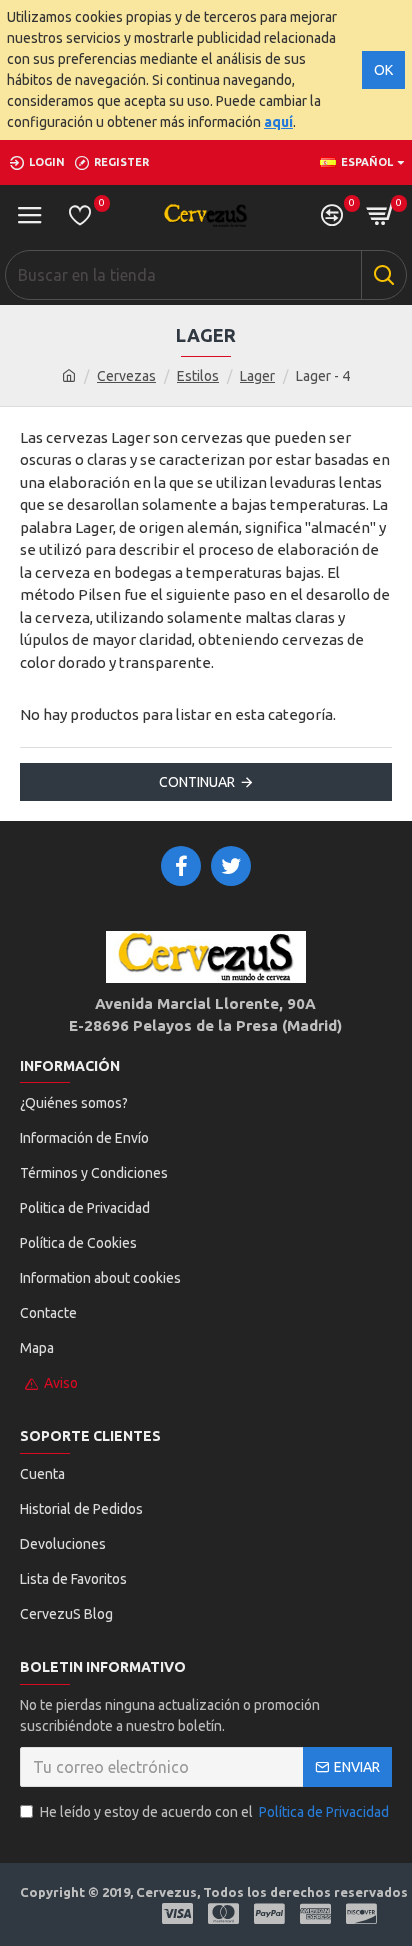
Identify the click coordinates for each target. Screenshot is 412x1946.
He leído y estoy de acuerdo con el (214, 1812)
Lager (257, 376)
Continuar (197, 782)
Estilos (198, 376)
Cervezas (126, 376)
